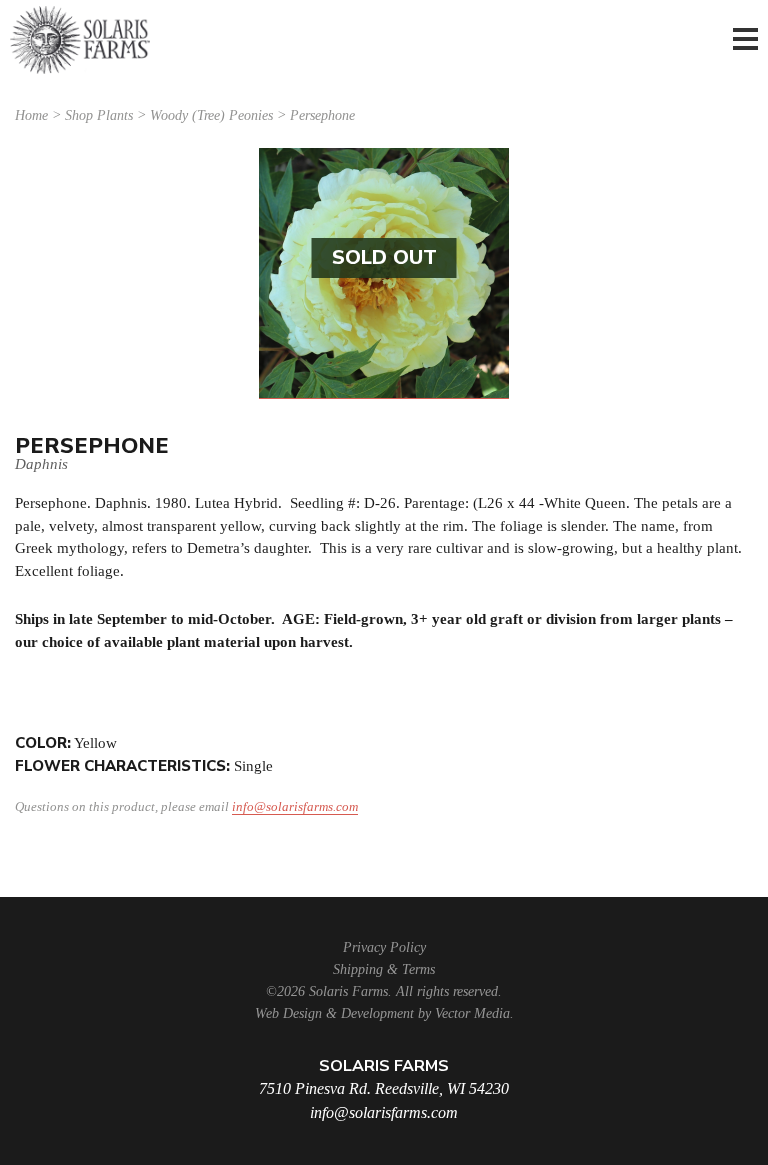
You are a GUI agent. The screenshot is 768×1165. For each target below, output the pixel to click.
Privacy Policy (384, 947)
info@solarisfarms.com (295, 806)
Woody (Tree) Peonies (211, 115)
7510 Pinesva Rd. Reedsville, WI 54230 (384, 1088)
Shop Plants (99, 115)
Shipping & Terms (384, 969)
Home (31, 115)
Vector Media (472, 1013)
